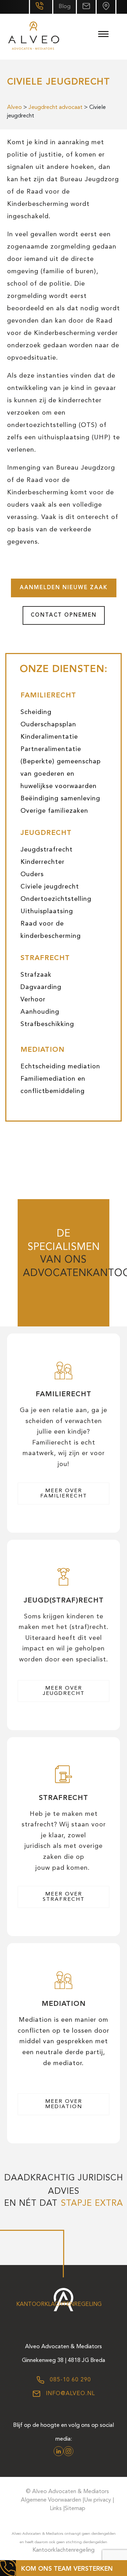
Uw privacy (98, 2500)
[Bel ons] (41, 7)
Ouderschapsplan (48, 725)
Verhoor (33, 1000)
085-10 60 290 (69, 2380)
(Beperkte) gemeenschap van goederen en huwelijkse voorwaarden (61, 774)
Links (56, 2509)
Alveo (14, 108)
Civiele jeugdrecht (50, 887)
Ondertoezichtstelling (56, 899)
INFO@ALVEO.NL (69, 2394)
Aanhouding (40, 1012)
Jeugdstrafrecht (47, 850)
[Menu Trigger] (103, 34)
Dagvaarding (41, 987)
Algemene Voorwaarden (51, 2500)
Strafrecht (45, 958)
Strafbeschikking (47, 1024)
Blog (65, 7)
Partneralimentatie (51, 749)
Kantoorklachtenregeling (59, 2305)
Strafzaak (36, 975)
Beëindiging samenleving (60, 799)
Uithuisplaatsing (47, 911)
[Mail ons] (86, 7)
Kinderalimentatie (49, 737)
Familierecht (48, 696)
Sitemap (75, 2509)
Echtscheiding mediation (60, 1067)
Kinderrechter (43, 862)
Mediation (43, 1050)
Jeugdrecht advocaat (56, 108)
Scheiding (36, 712)
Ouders (32, 874)
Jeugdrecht (46, 833)
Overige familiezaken (54, 811)
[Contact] (106, 7)
